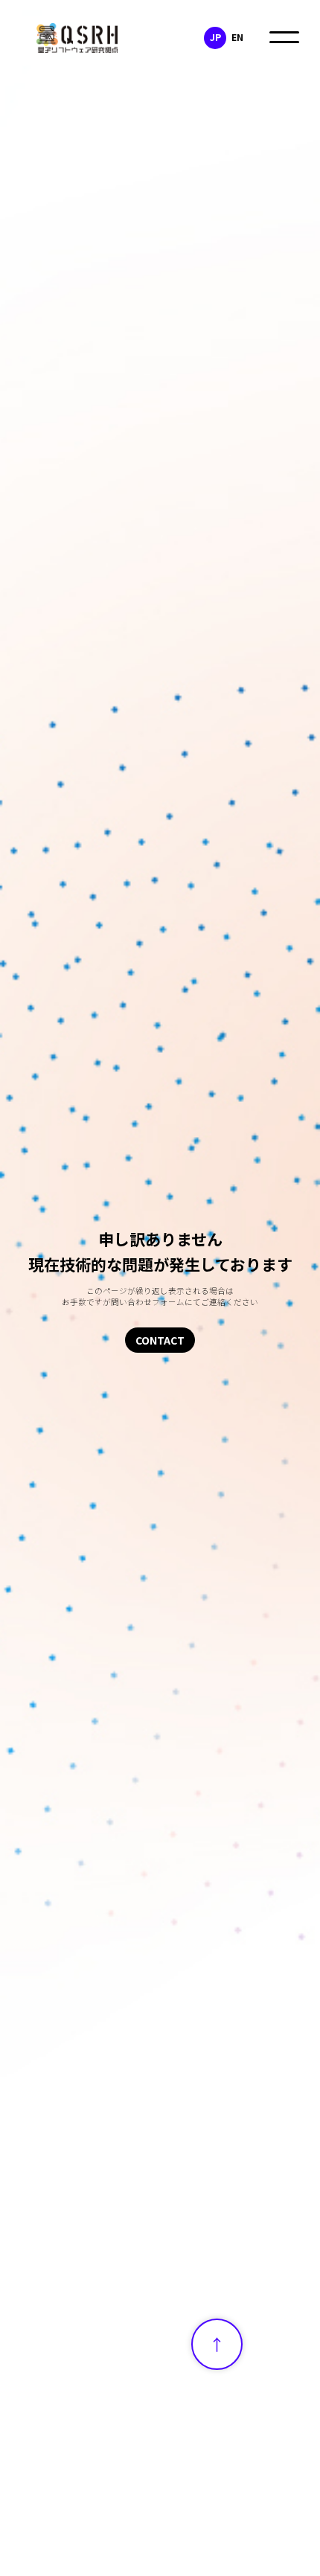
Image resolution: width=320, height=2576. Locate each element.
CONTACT (160, 1340)
